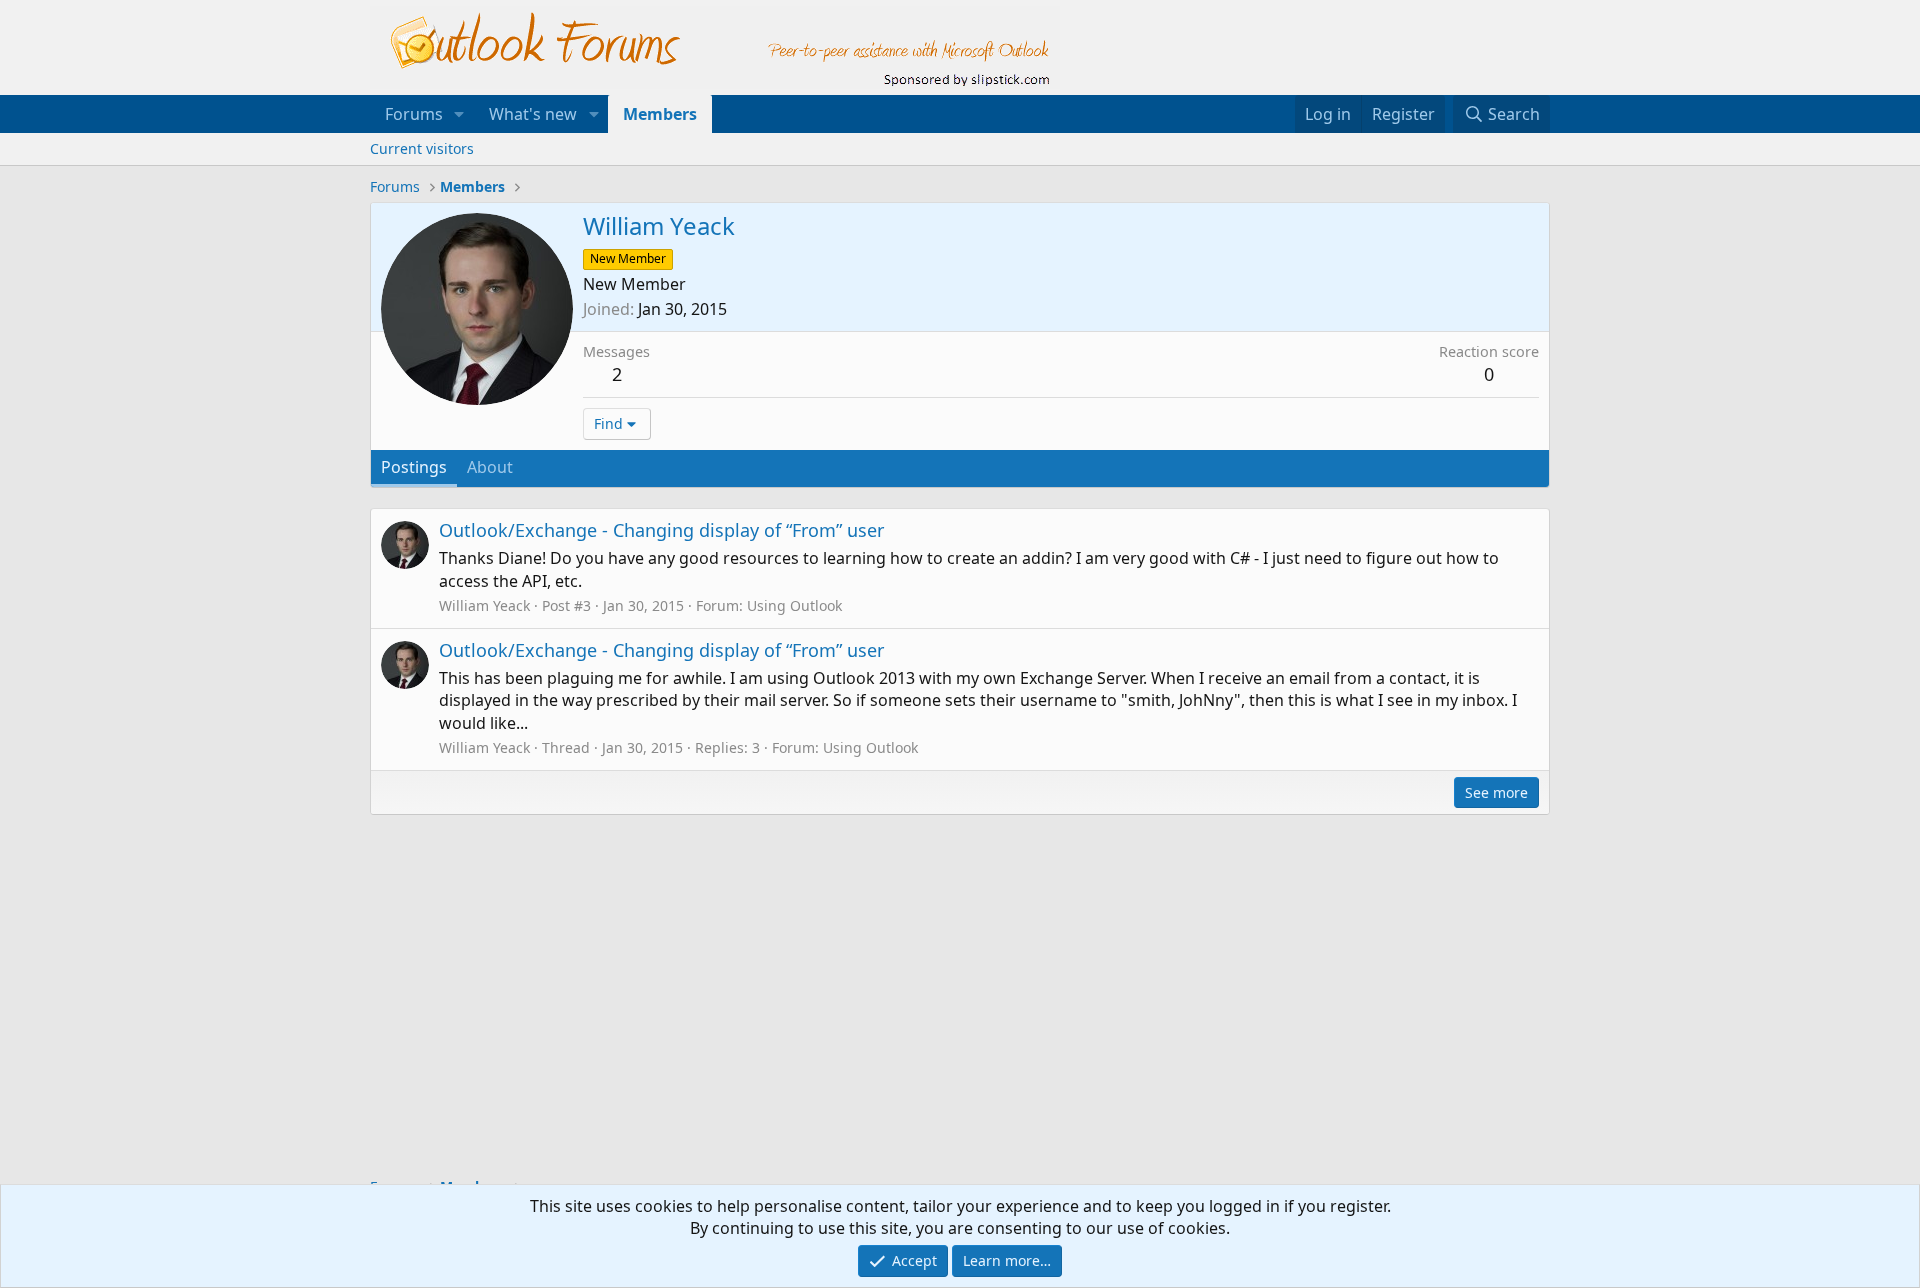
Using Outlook (794, 605)
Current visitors (422, 148)
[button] (459, 114)
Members (660, 114)
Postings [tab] (414, 467)
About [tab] (490, 467)
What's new (533, 114)
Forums (414, 114)
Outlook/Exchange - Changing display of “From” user (661, 530)
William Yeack (484, 605)
